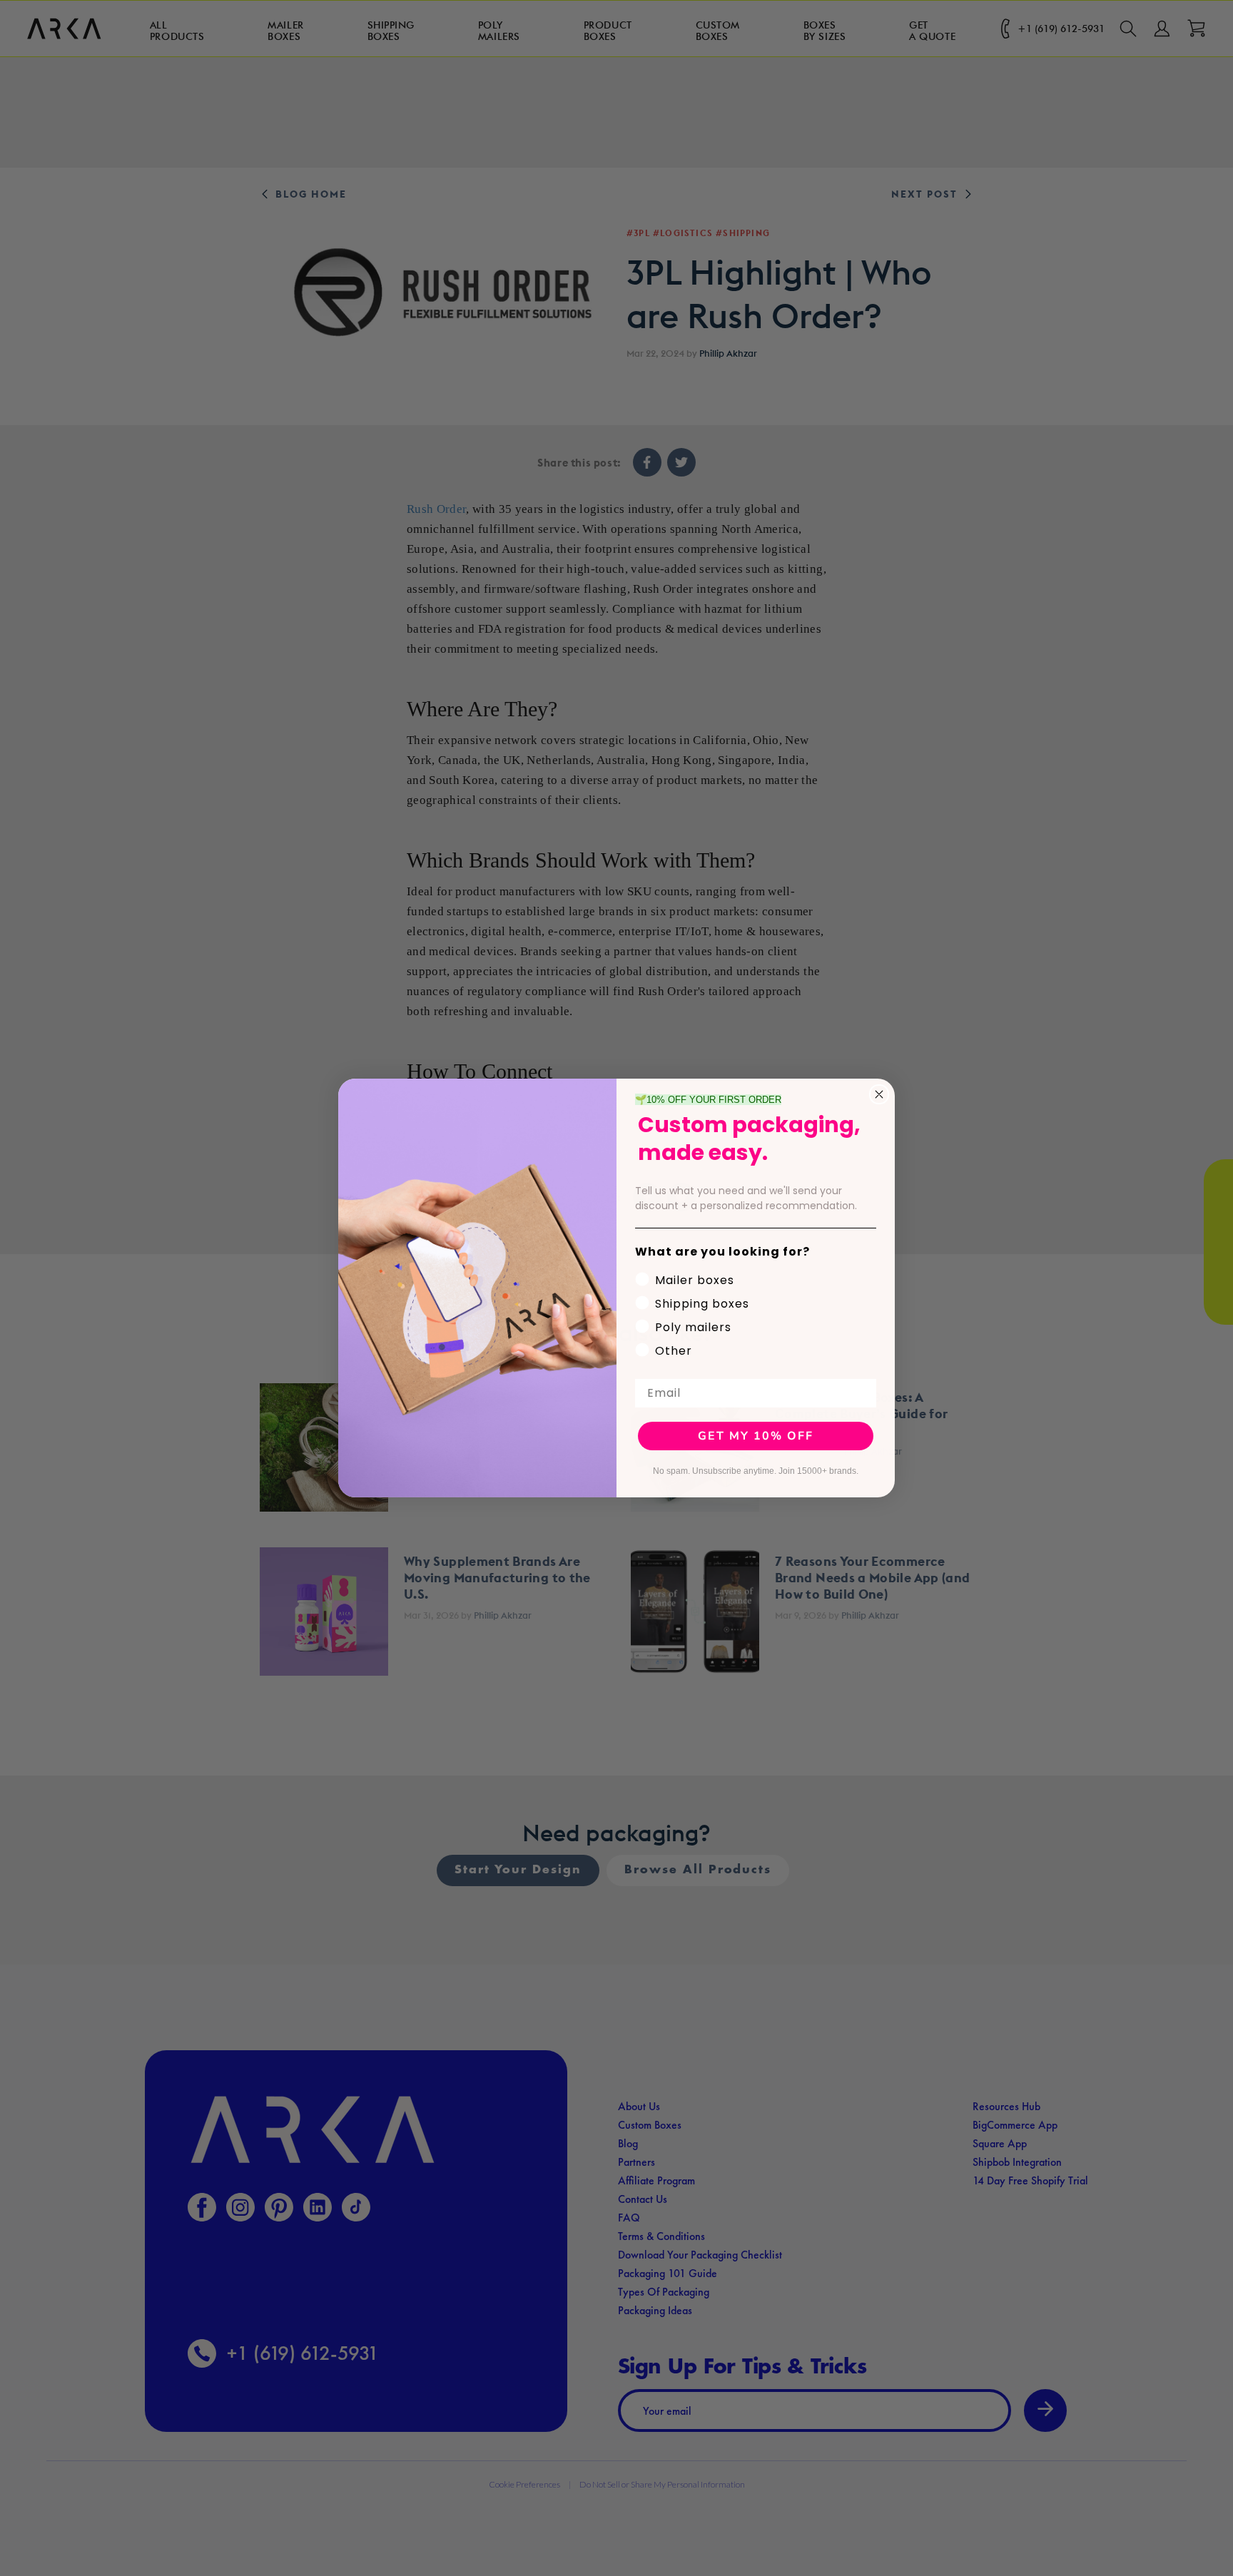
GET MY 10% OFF (756, 1436)
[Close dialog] (879, 1094)
